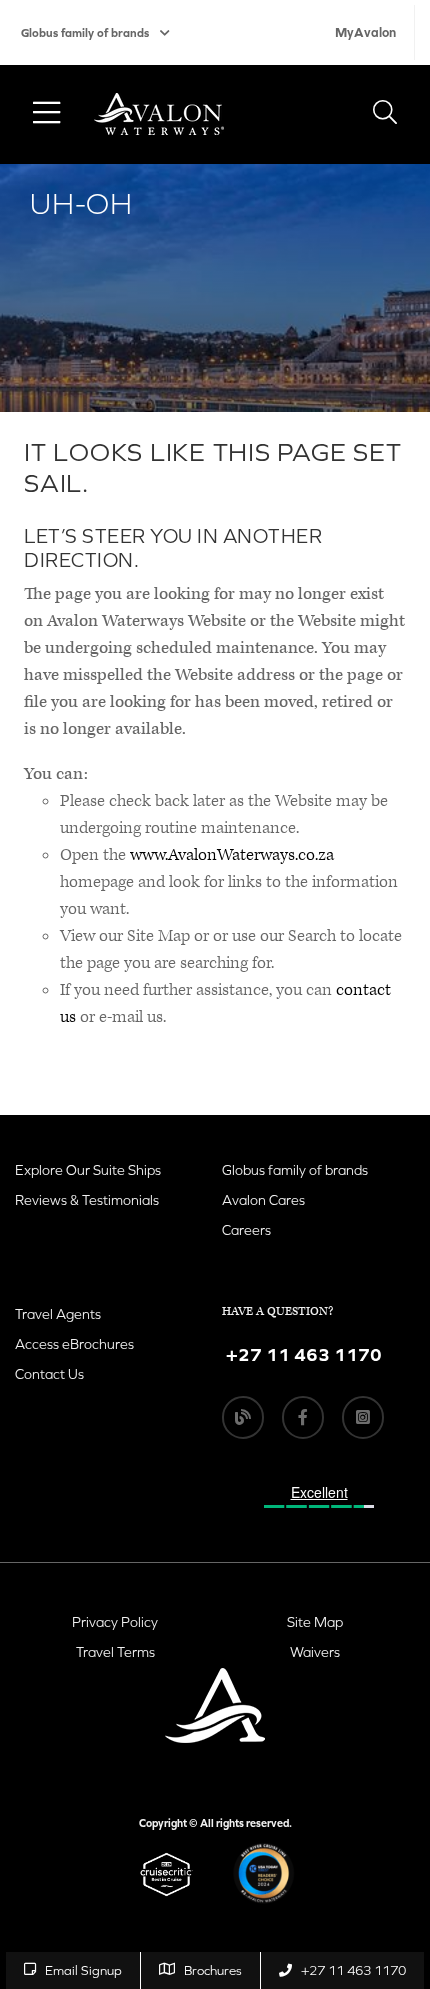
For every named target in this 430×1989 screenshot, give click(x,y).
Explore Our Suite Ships (88, 1170)
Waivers (315, 1652)
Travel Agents (58, 1314)
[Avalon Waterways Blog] (243, 1417)
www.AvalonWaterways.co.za (232, 855)
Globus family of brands (85, 33)
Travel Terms (115, 1652)
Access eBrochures (74, 1344)
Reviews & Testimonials (87, 1200)
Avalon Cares (263, 1200)
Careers (246, 1230)
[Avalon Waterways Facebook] (303, 1417)
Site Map (315, 1622)
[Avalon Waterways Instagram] (363, 1417)
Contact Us (49, 1374)
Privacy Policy (115, 1622)
